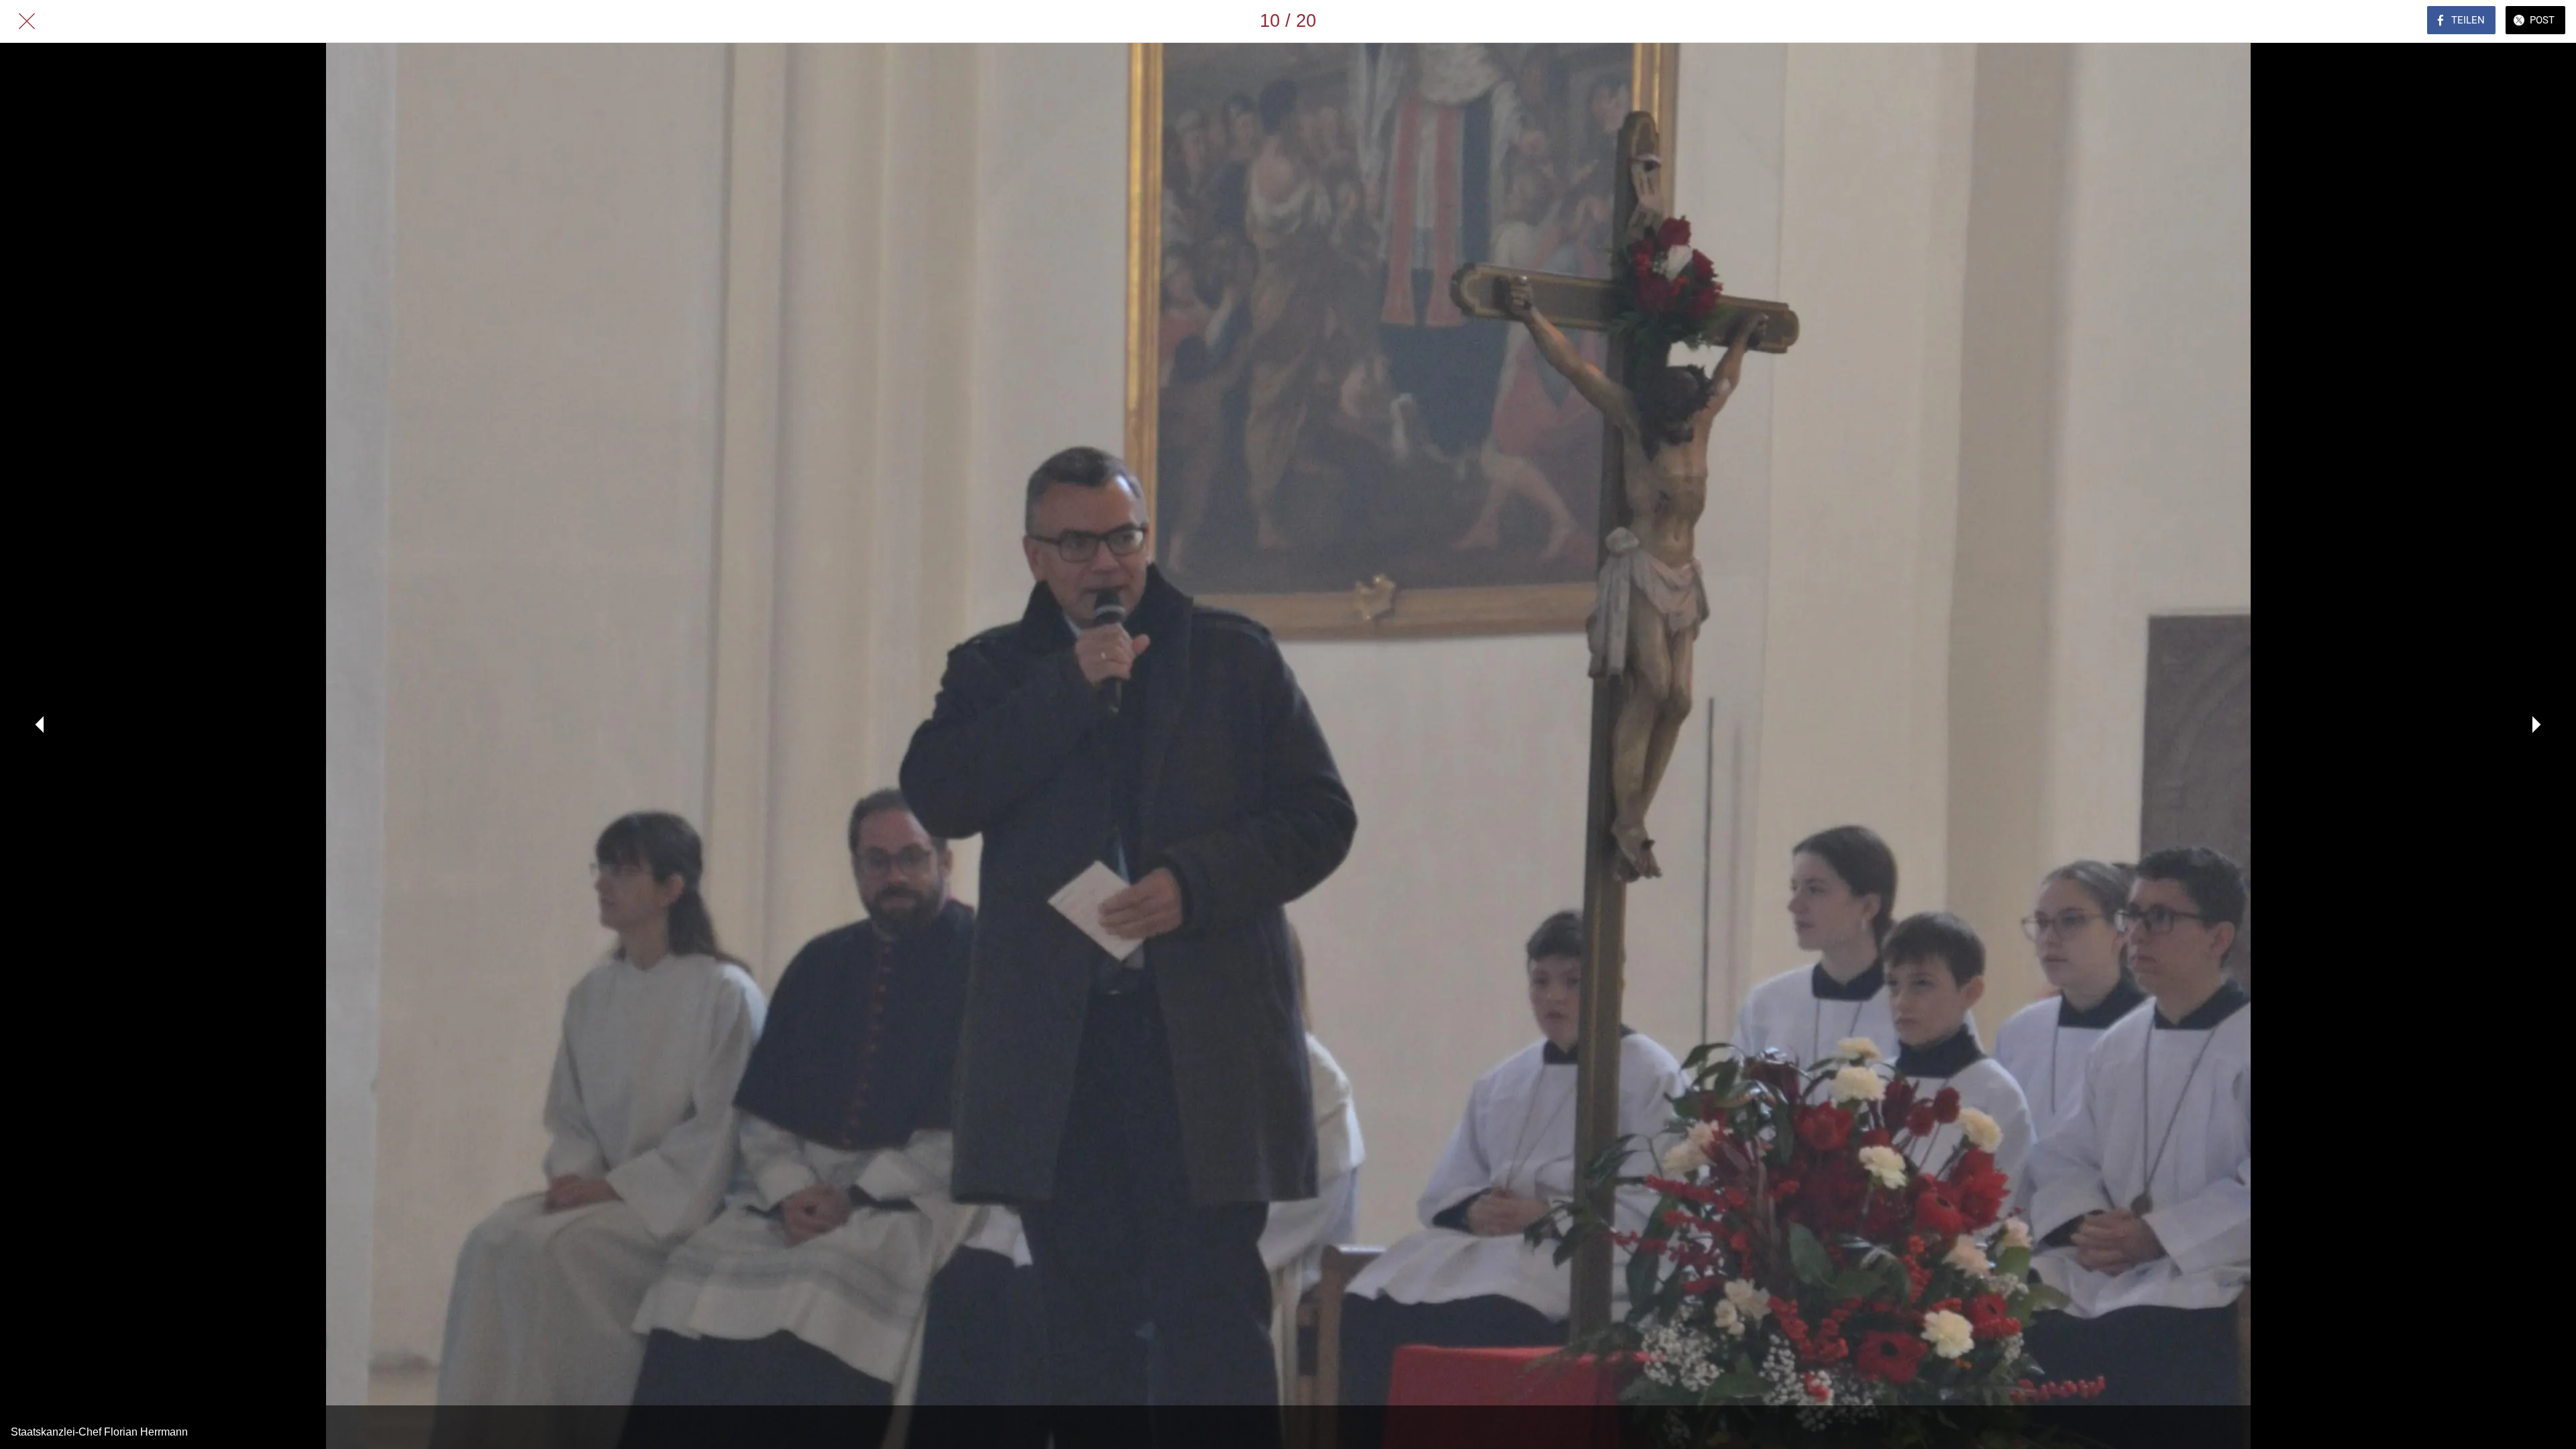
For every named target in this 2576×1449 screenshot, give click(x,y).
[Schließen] (27, 21)
